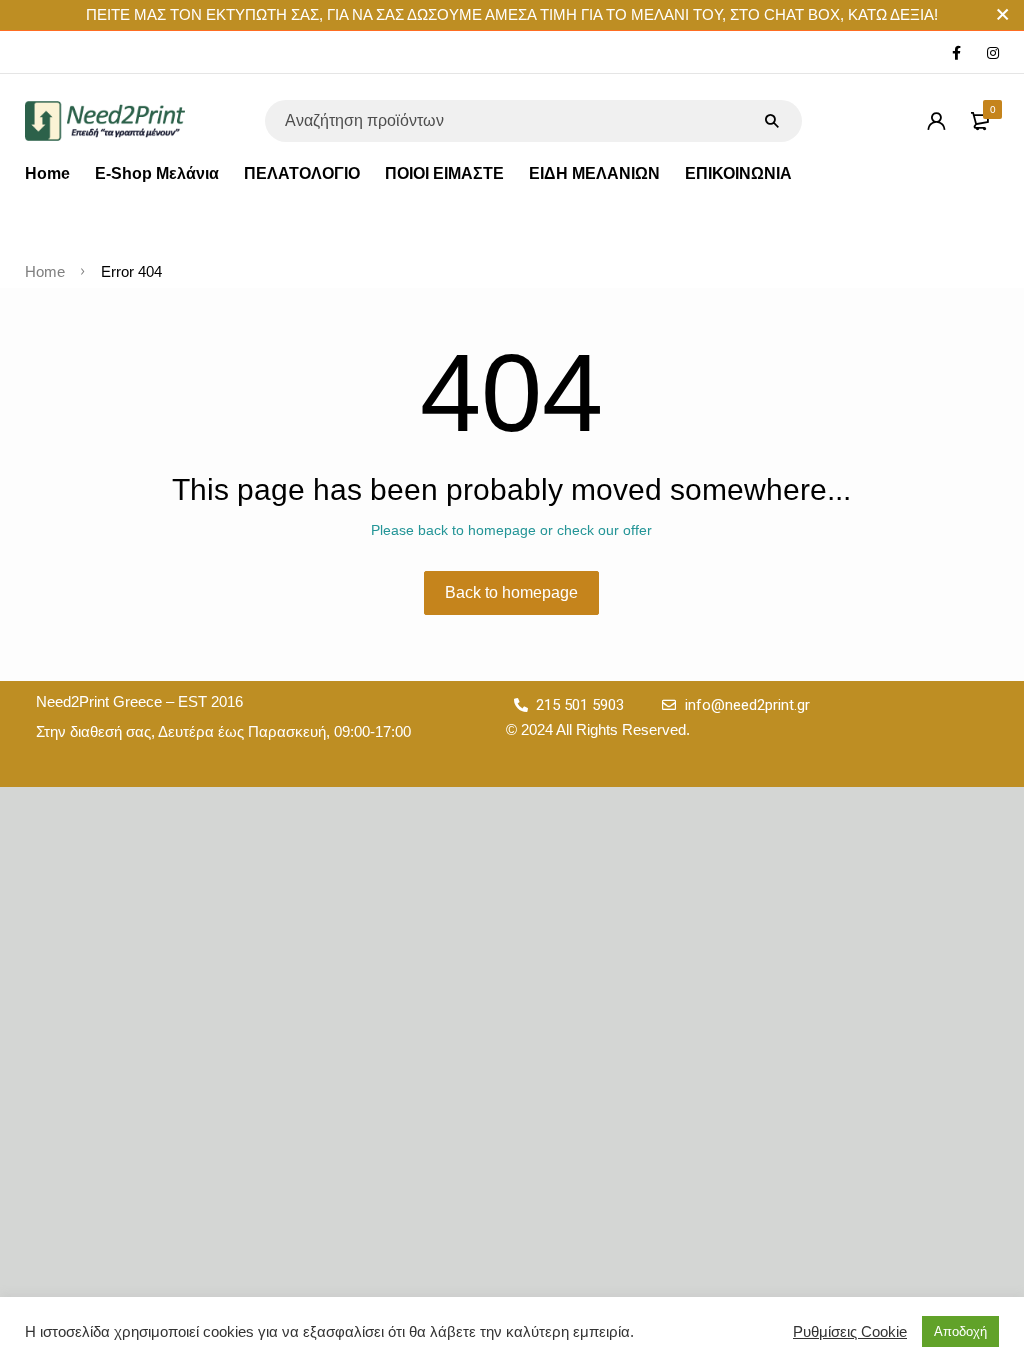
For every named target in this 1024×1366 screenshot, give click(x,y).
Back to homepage (511, 592)
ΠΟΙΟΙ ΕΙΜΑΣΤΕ (444, 173)
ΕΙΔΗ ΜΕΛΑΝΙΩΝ (594, 173)
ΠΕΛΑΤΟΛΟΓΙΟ (302, 173)
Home (47, 173)
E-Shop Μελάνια (157, 173)
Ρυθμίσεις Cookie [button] (850, 1332)
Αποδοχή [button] (960, 1331)
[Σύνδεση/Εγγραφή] (936, 121)
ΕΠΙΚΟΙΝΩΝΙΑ (738, 173)
